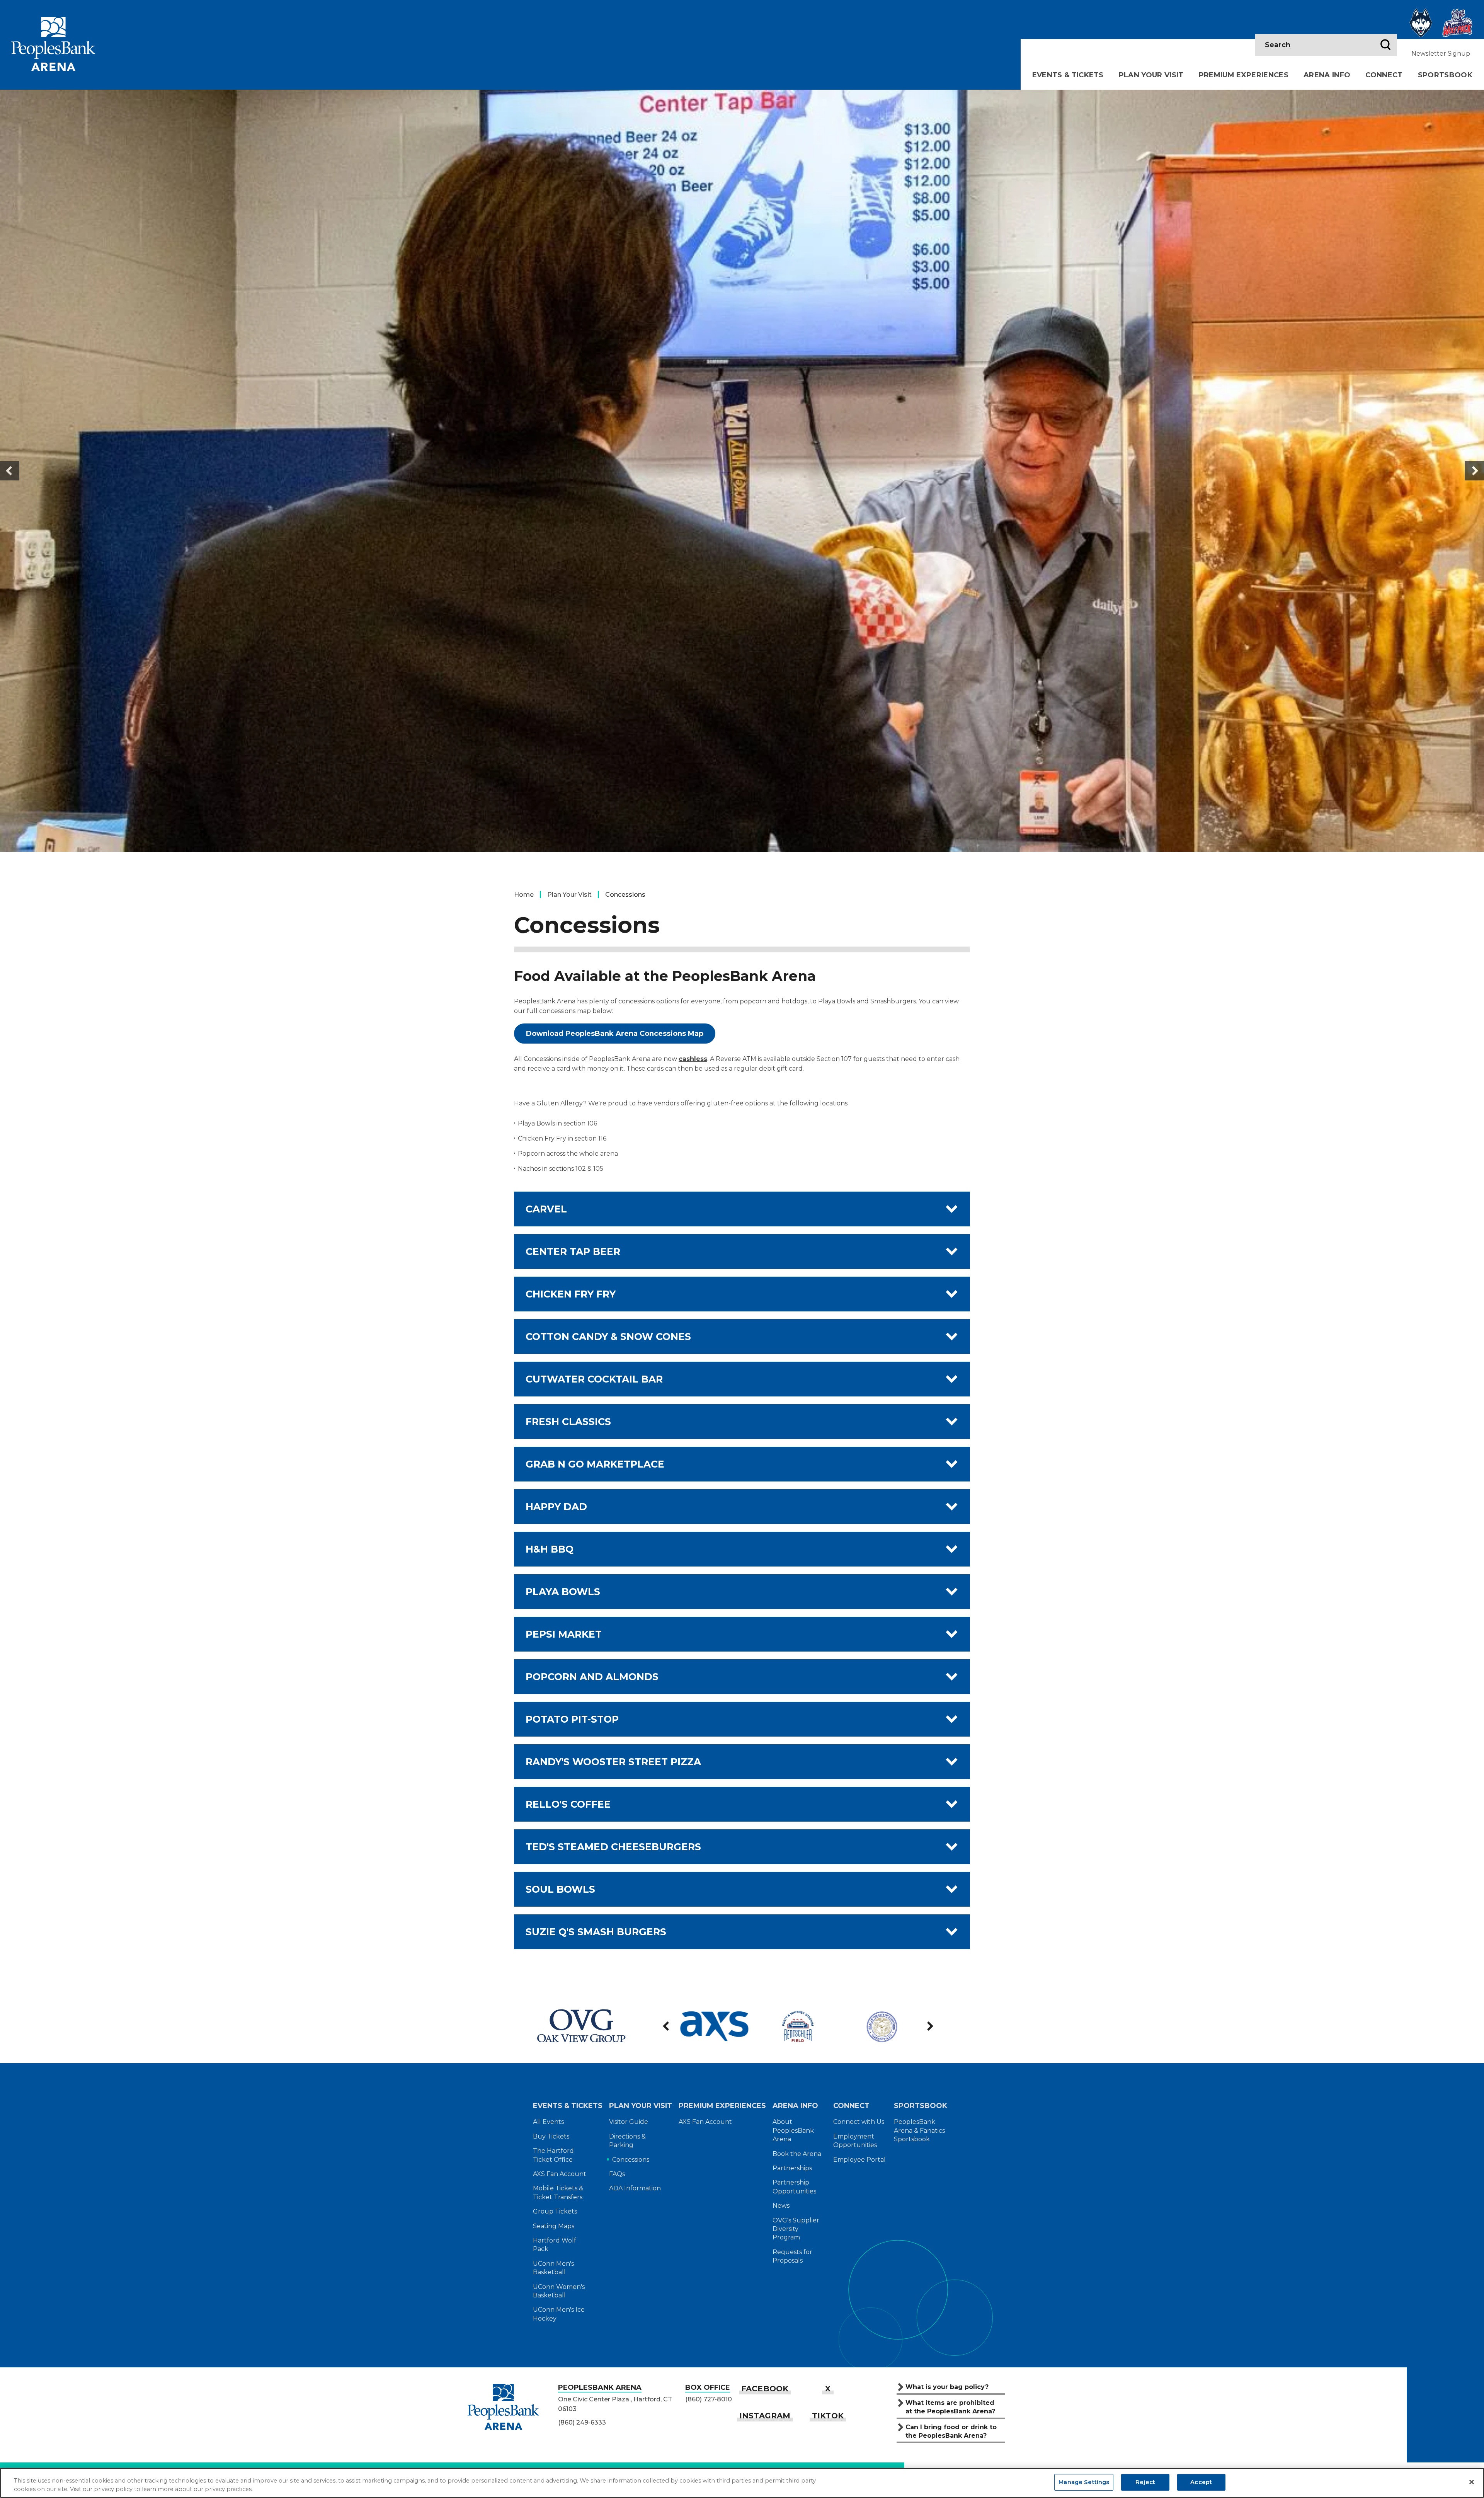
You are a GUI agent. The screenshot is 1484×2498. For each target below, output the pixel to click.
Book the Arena (797, 2154)
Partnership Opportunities (794, 2187)
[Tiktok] (828, 2416)
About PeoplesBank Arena (793, 2130)
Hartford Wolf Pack (555, 2245)
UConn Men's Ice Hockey (559, 2314)
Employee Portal (859, 2160)
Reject (1145, 2482)
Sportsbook (1445, 75)
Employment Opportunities (855, 2141)
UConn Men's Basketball (553, 2268)
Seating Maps (554, 2226)
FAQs (617, 2174)
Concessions (631, 2160)
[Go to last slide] (667, 2026)
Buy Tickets (551, 2136)
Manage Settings (1084, 2482)
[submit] (1385, 45)
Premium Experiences (1244, 75)
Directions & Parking (627, 2141)
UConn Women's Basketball (559, 2291)
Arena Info (1327, 75)
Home (524, 895)
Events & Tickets (1068, 75)
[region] (742, 2483)
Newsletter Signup (1441, 54)
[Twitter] (828, 2389)
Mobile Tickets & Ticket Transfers (558, 2192)
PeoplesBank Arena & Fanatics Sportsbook (919, 2130)
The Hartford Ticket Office (553, 2155)
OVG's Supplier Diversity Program (796, 2229)
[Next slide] (1474, 471)
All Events (548, 2122)
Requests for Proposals (792, 2256)
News (781, 2206)
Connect (1384, 75)
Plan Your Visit (1151, 75)
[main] (742, 1040)
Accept (1201, 2482)
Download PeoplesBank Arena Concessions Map (615, 1034)
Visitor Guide (629, 2122)
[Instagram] (765, 2416)
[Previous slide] (10, 471)
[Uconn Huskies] (1421, 23)
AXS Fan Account (560, 2174)
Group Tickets (555, 2211)
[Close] (1472, 2482)
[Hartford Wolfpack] (1457, 23)
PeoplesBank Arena (53, 44)
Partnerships (792, 2168)
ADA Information (635, 2188)
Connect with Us (859, 2122)
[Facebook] (765, 2389)
